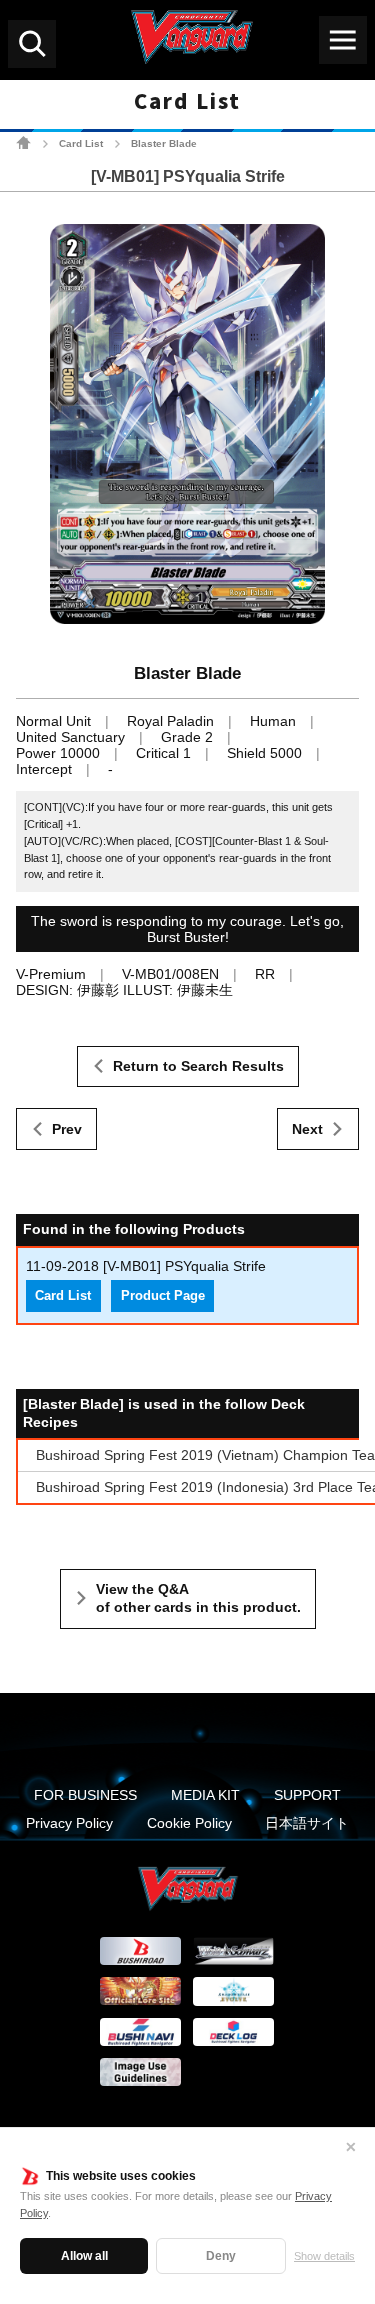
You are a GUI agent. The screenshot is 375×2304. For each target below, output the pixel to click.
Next (307, 1129)
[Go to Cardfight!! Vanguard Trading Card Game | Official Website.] (23, 142)
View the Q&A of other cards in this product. (198, 1598)
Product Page (163, 1296)
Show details (324, 2256)
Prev (67, 1129)
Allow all (84, 2256)
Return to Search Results (198, 1066)
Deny (221, 2256)
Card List (81, 143)
